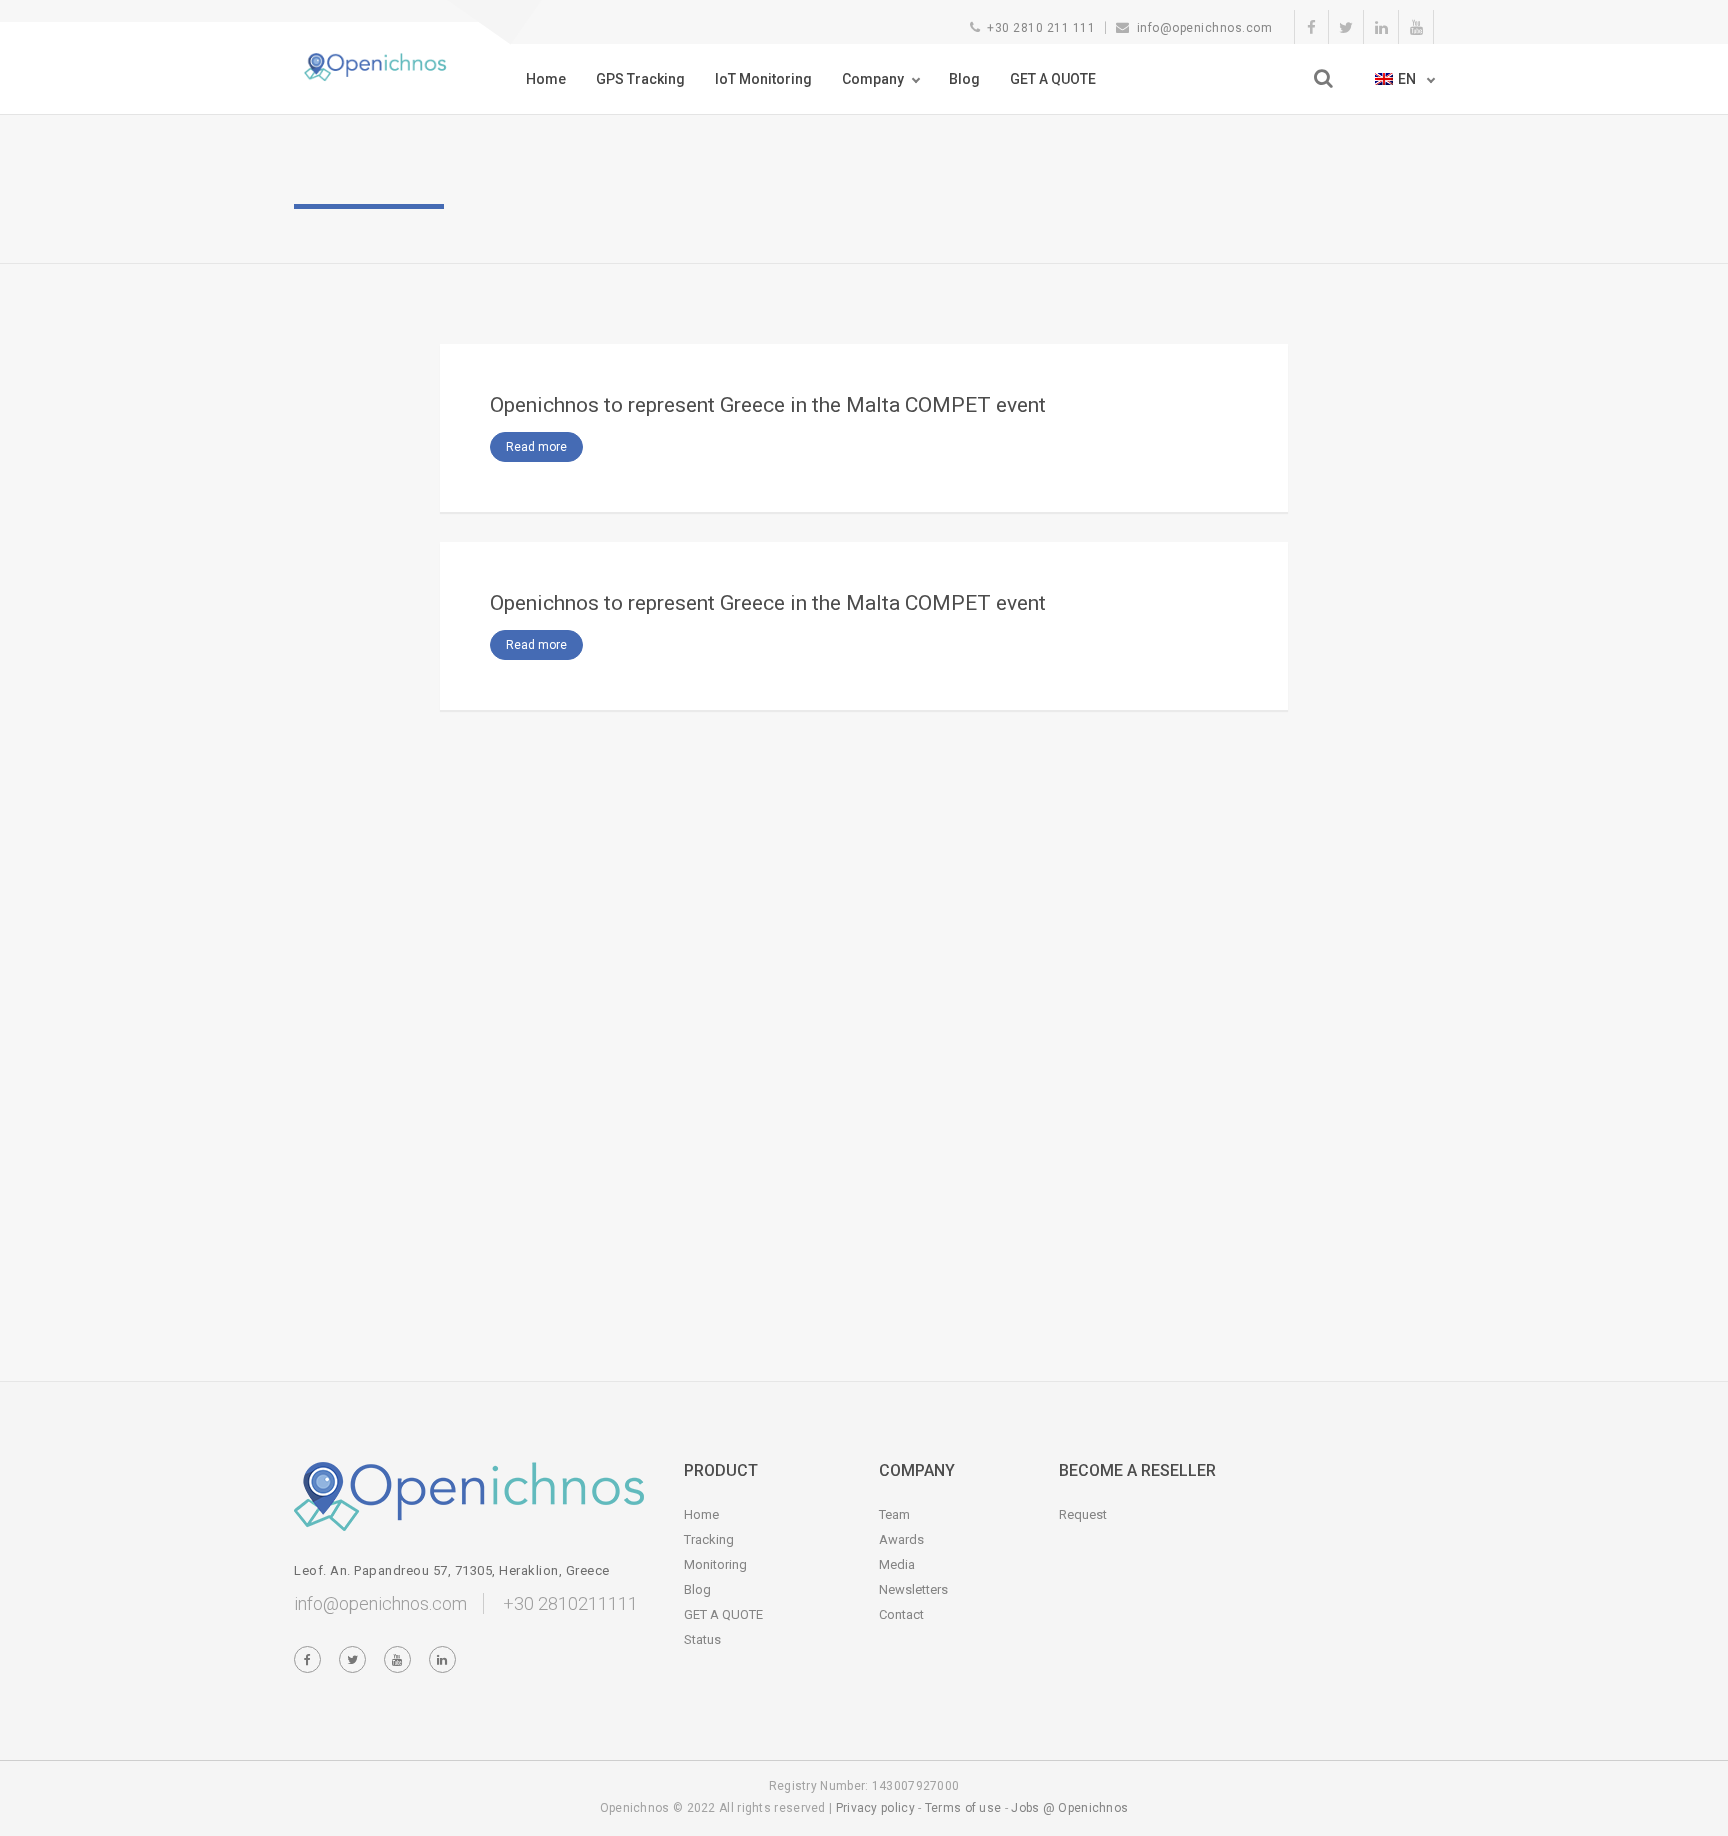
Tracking (709, 1539)
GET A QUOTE (1053, 79)
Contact (901, 1614)
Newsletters (913, 1589)
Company (873, 79)
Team (894, 1514)
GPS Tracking (640, 79)
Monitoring (715, 1564)
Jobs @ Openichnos (1069, 1808)
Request (1083, 1514)
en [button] (1408, 79)
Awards (901, 1539)
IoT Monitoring (763, 79)
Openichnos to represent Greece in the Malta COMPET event (768, 405)
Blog (964, 79)
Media (897, 1564)
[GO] (1323, 78)
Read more (536, 447)
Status (702, 1639)
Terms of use (963, 1808)
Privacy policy (875, 1808)
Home (546, 79)
